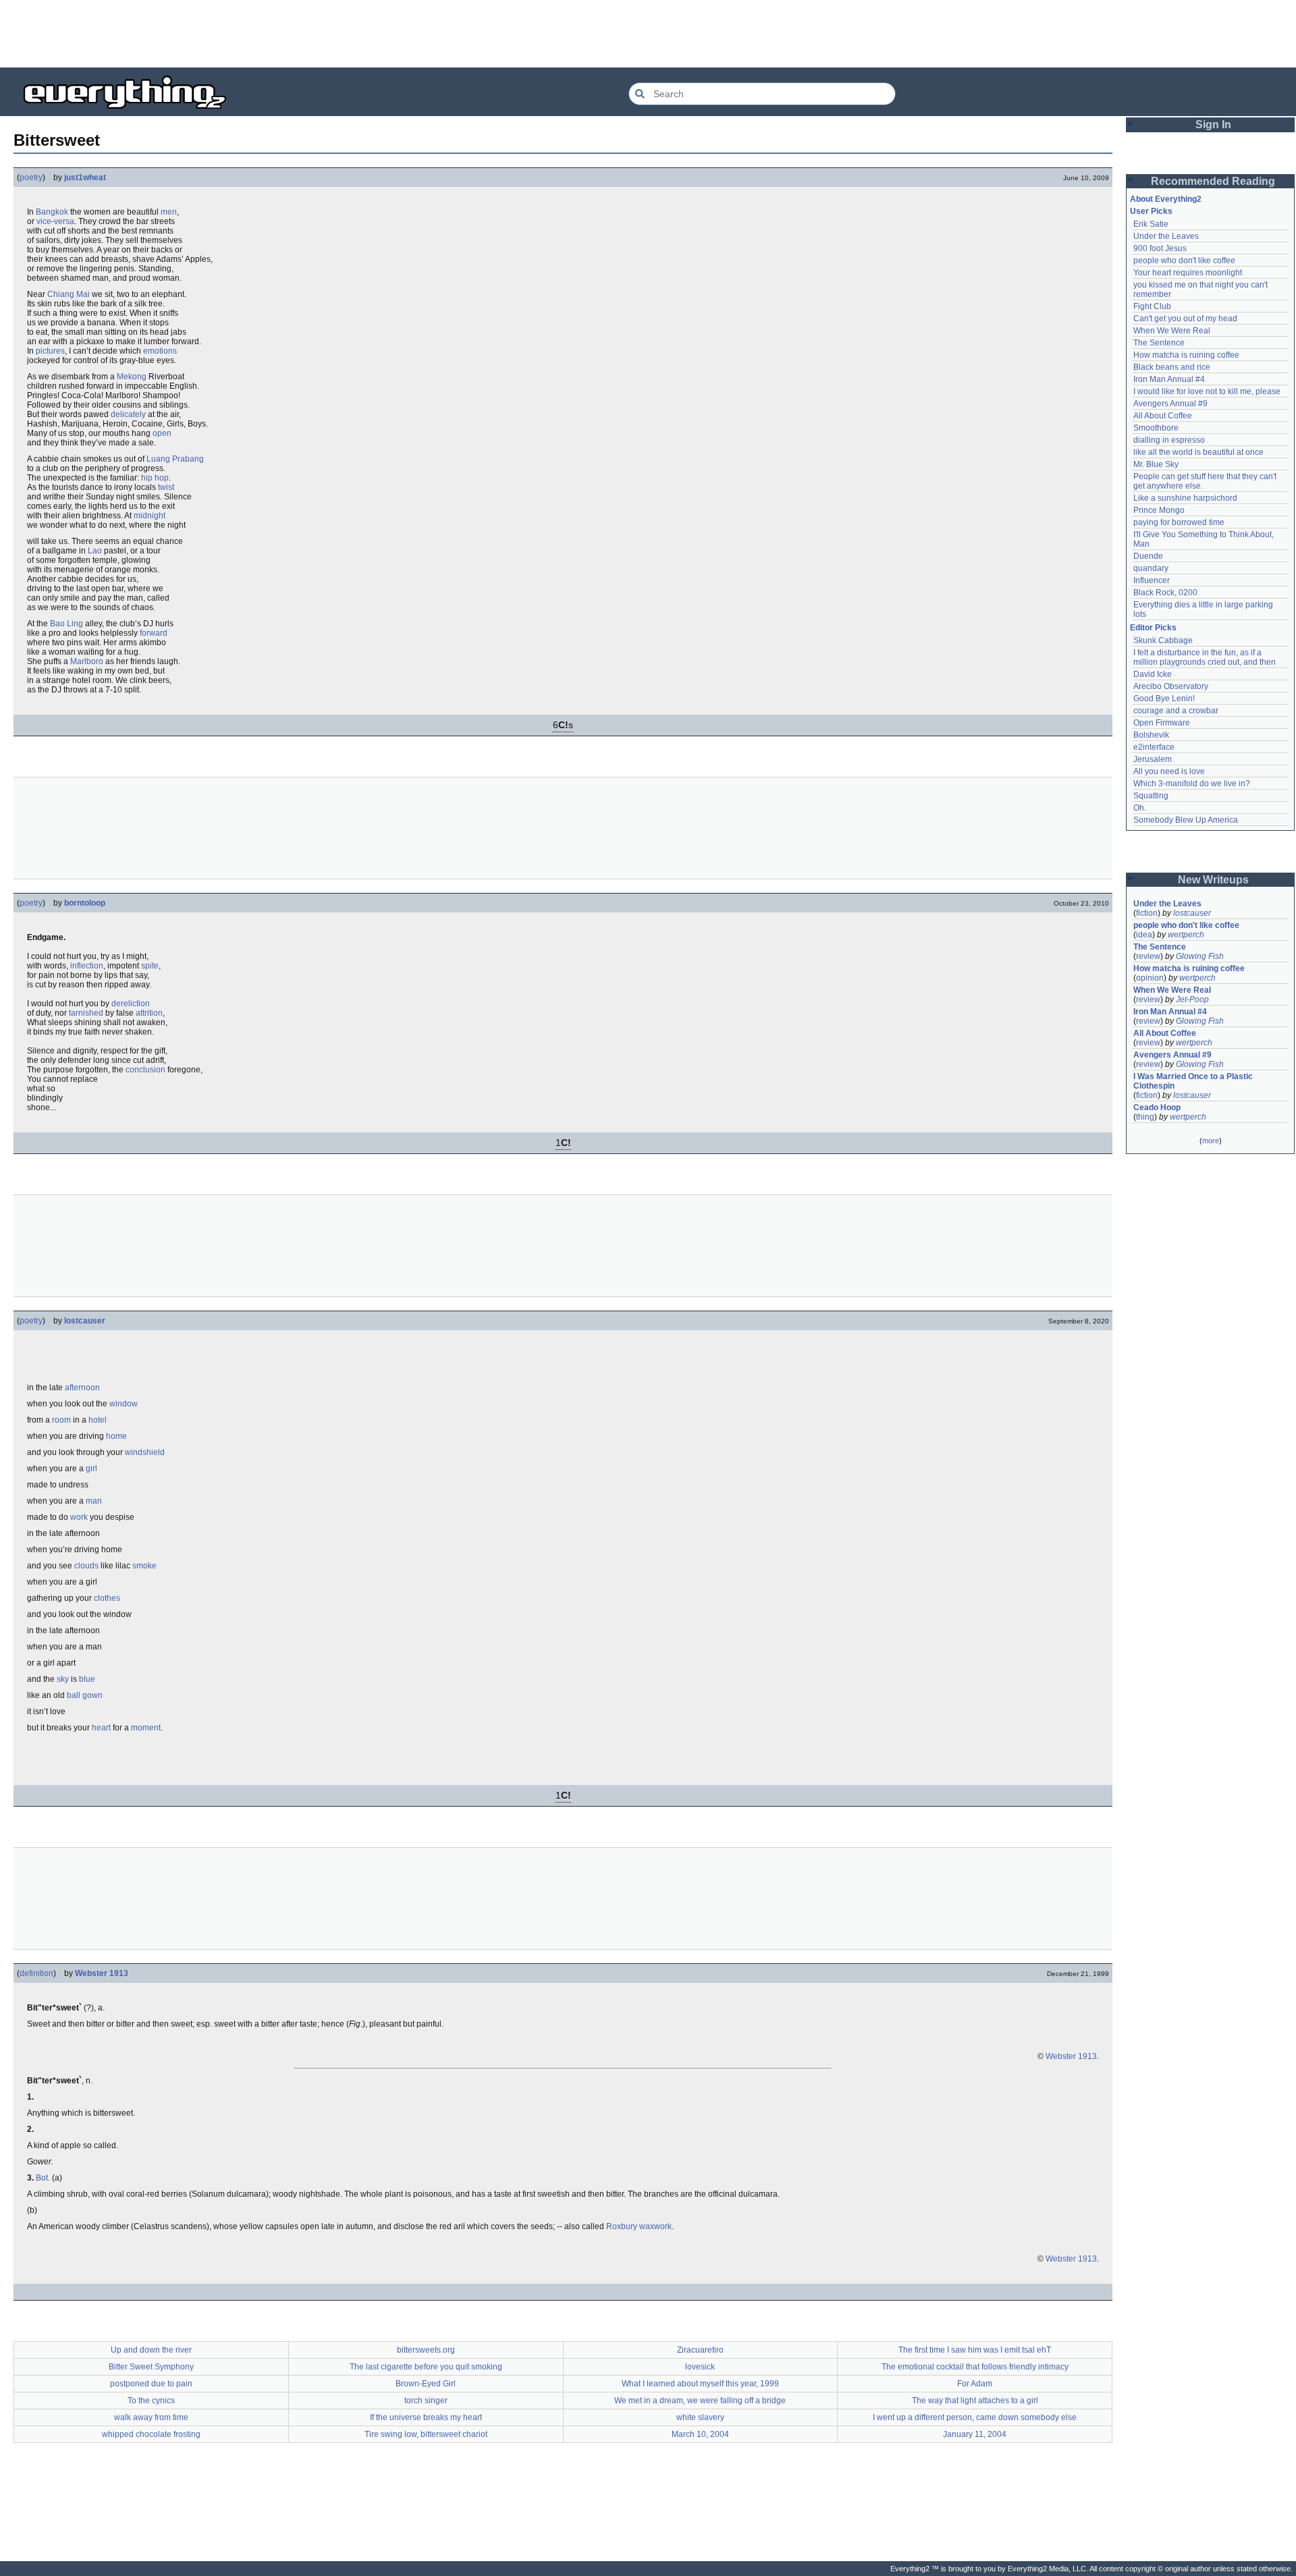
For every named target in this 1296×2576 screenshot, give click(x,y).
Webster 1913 (102, 1973)
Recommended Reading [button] (1213, 181)
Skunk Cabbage (1163, 640)
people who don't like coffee (1184, 261)
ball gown (85, 1695)
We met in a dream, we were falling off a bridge (700, 2401)
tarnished (86, 1013)
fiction (1147, 913)
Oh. (1140, 808)
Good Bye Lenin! (1164, 698)
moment (146, 1728)
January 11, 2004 (975, 2434)
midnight (150, 516)
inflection (87, 966)
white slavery (700, 2417)
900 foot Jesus (1160, 248)
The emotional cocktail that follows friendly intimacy (975, 2367)
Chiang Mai (69, 294)
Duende (1148, 556)
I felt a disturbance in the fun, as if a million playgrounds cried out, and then (1205, 657)
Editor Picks (1153, 628)
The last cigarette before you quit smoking (426, 2367)
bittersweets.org (426, 2350)
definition (36, 1973)
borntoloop (85, 903)
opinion (1150, 978)
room (61, 1420)
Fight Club (1152, 306)
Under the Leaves (1166, 236)
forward (154, 633)
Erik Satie (1151, 224)
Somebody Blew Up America (1186, 820)
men (169, 212)
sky (63, 1679)
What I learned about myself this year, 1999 (700, 2384)
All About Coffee (1163, 416)
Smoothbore (1156, 428)
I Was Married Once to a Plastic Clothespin (1194, 1081)
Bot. (43, 2178)
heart (101, 1728)
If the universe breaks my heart (426, 2417)
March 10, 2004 (700, 2434)
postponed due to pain (151, 2384)
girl (91, 1469)
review (1148, 956)
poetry (31, 177)
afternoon (82, 1388)
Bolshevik (1151, 735)
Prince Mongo (1159, 510)
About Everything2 (1166, 199)
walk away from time (151, 2417)
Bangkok (52, 212)
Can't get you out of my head (1185, 319)
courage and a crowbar (1176, 711)
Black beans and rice (1172, 367)
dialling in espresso (1169, 440)
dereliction (131, 1004)
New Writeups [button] (1213, 880)
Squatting (1151, 796)
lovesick (700, 2367)
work (79, 1517)
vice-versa (55, 221)
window (124, 1404)
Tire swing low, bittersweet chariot (426, 2434)
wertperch (1186, 935)
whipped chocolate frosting (151, 2434)
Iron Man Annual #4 (1169, 379)
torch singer (426, 2401)
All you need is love (1169, 771)
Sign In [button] (1213, 125)
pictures (50, 351)
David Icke (1153, 674)
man (94, 1501)
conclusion (145, 1070)
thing (1145, 1117)
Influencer (1152, 580)
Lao (95, 551)
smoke (144, 1566)
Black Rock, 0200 (1165, 593)
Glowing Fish (1200, 956)
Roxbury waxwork (639, 2226)
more (1211, 1141)
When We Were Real (1172, 331)
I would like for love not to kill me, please (1207, 391)
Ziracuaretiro (700, 2350)
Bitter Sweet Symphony (151, 2367)
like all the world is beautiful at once (1198, 452)
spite (150, 966)
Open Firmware (1162, 723)
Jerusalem (1153, 759)
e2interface (1154, 747)
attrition (149, 1013)
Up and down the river (151, 2350)
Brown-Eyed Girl (426, 2384)
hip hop (155, 478)
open (162, 433)
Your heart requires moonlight (1188, 273)
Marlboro (87, 661)
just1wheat (85, 177)
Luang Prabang (175, 459)
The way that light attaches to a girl (975, 2401)
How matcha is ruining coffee (1186, 355)
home (116, 1436)
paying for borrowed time (1179, 522)
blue (87, 1679)
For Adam (975, 2384)
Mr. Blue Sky (1156, 464)
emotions (160, 351)
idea (1144, 935)
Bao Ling (66, 624)
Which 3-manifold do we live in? (1192, 784)
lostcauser (85, 1321)
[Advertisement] (648, 34)
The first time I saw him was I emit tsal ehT (975, 2350)
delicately (128, 414)
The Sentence (1159, 343)
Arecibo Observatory (1171, 686)
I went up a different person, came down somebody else (975, 2417)
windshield (145, 1452)
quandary (1151, 568)
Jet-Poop (1192, 999)
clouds (86, 1566)
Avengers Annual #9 (1170, 404)
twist (166, 487)
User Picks (1151, 211)
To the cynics (151, 2401)
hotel (98, 1420)
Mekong (132, 377)
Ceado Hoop (1157, 1107)
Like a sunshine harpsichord (1185, 498)
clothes (107, 1598)
